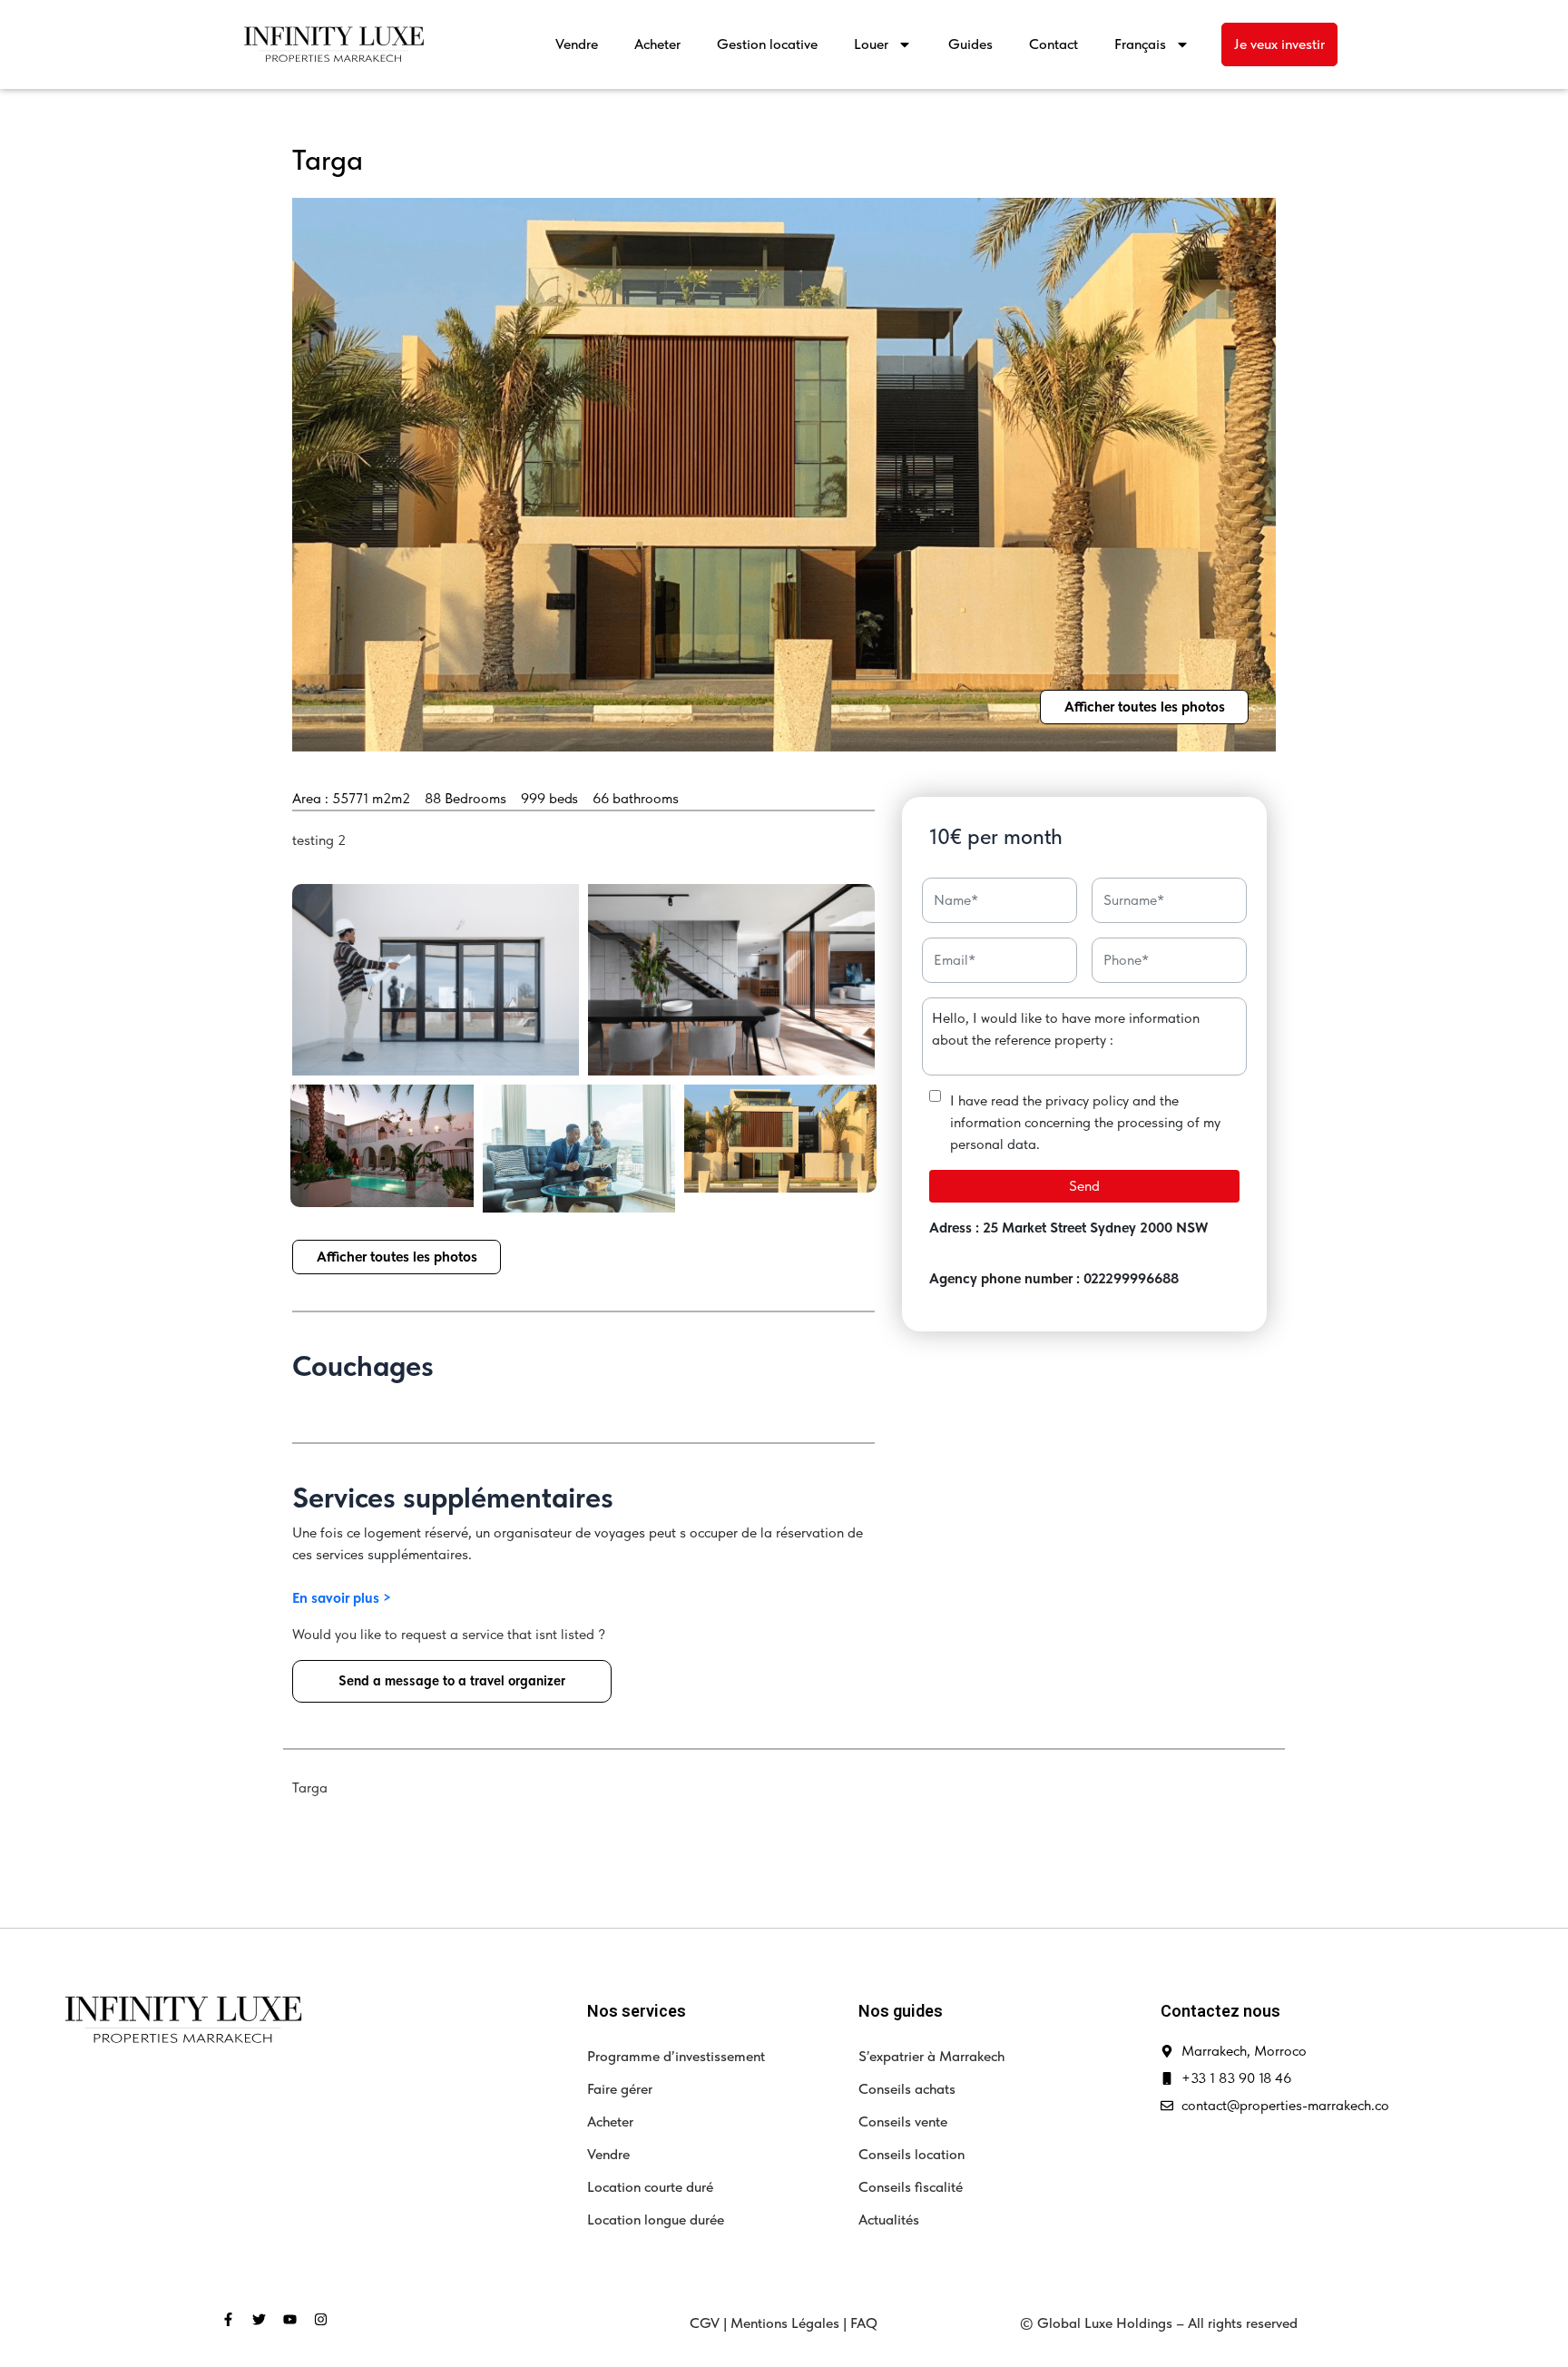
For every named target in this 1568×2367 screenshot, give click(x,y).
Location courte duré (650, 2187)
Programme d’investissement (676, 2056)
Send (1084, 1186)
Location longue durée (656, 2220)
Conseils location (911, 2154)
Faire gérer (620, 2089)
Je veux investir (1279, 44)
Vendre (577, 44)
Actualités (889, 2220)
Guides (970, 44)
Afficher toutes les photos (1145, 707)
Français (1140, 44)
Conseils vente (903, 2121)
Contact (1053, 44)
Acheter (657, 44)
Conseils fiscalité (911, 2187)
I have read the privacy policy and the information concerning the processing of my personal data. (1085, 1122)
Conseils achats (907, 2089)
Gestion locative (767, 44)
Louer (871, 44)
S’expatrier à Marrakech (931, 2056)
